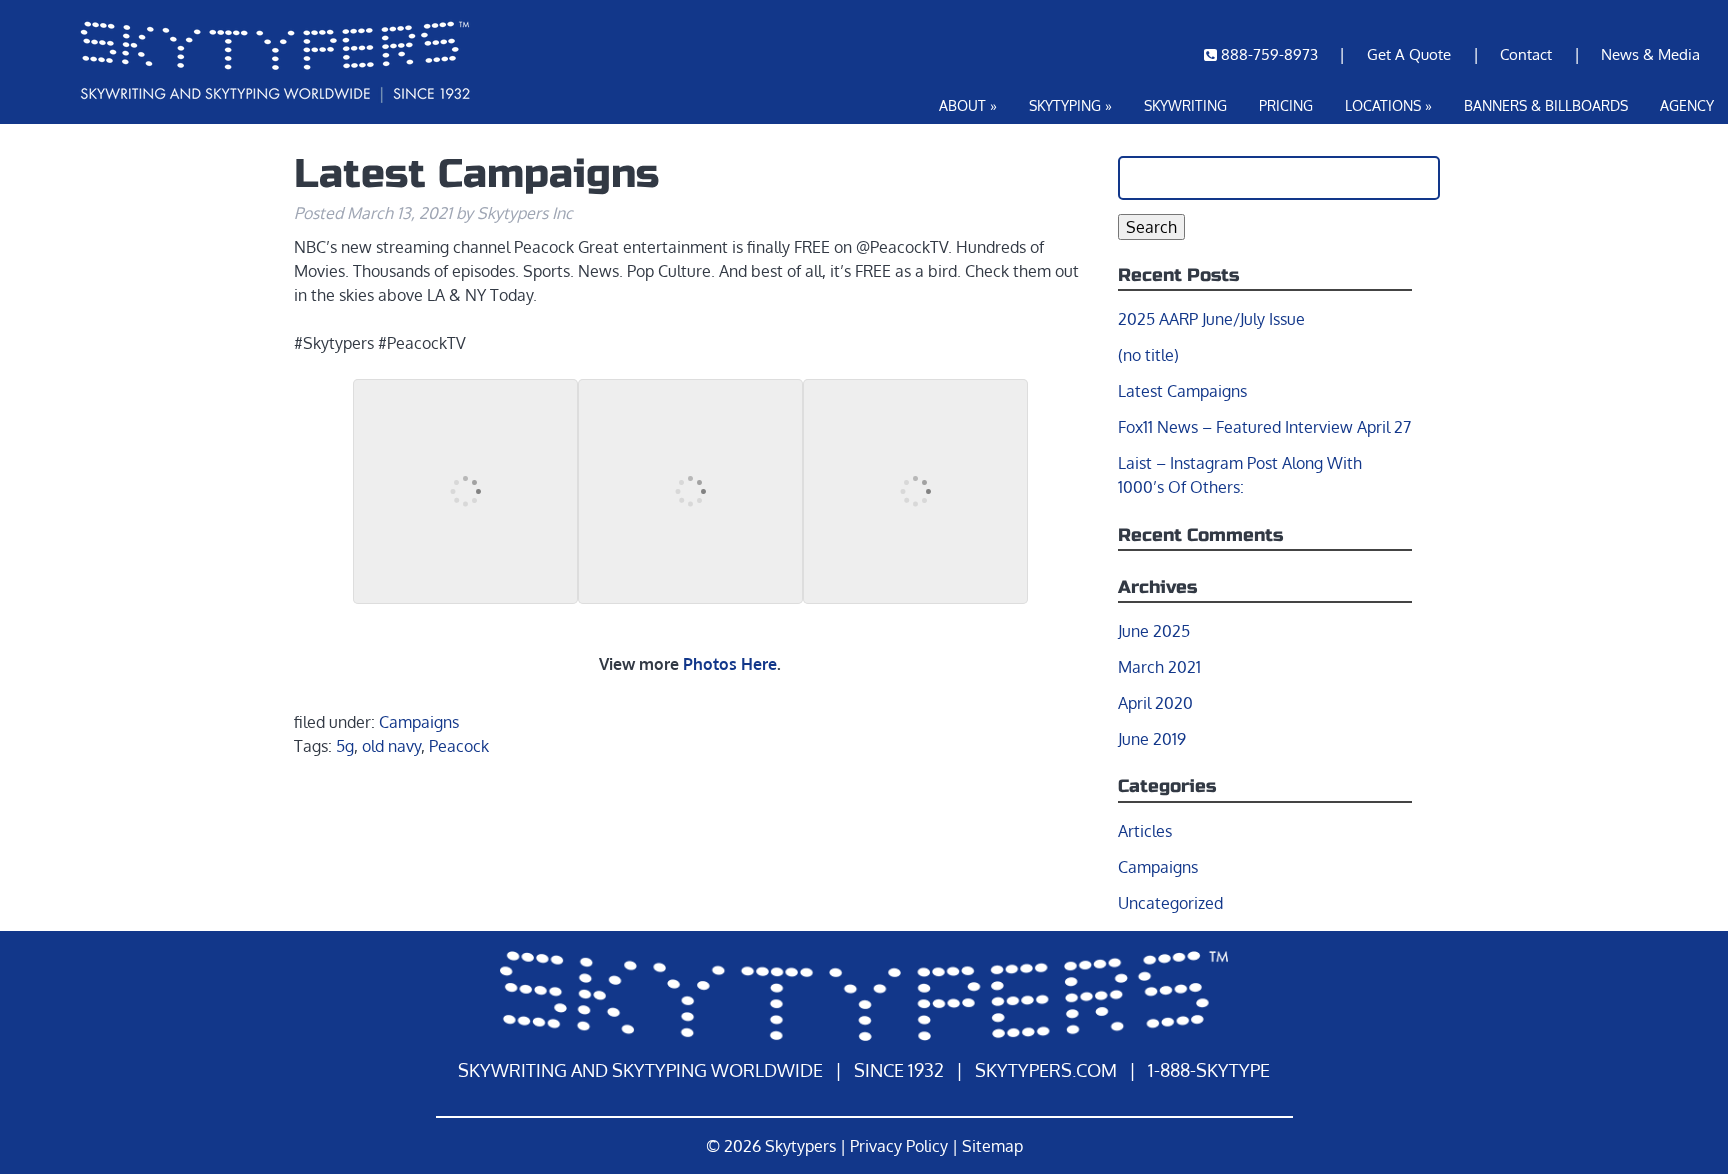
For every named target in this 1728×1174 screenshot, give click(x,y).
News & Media (1650, 54)
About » (968, 105)
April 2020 (1155, 703)
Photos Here (730, 664)
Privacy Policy (899, 1146)
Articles (1145, 831)
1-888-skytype (1209, 1070)
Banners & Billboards (1546, 105)
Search (1151, 227)
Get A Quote (1409, 54)
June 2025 (1154, 631)
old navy (391, 746)
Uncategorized (1170, 903)
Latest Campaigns (1182, 391)
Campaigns (419, 722)
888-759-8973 (1269, 54)
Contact (1526, 54)
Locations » (1388, 105)
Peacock (459, 746)
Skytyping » (1070, 105)
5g (345, 746)
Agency (1687, 105)
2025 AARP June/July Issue (1211, 319)
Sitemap (992, 1146)
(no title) (1148, 355)
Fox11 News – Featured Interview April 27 (1264, 427)
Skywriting (1185, 105)
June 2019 (1152, 739)
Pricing (1286, 105)
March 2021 (1159, 667)
